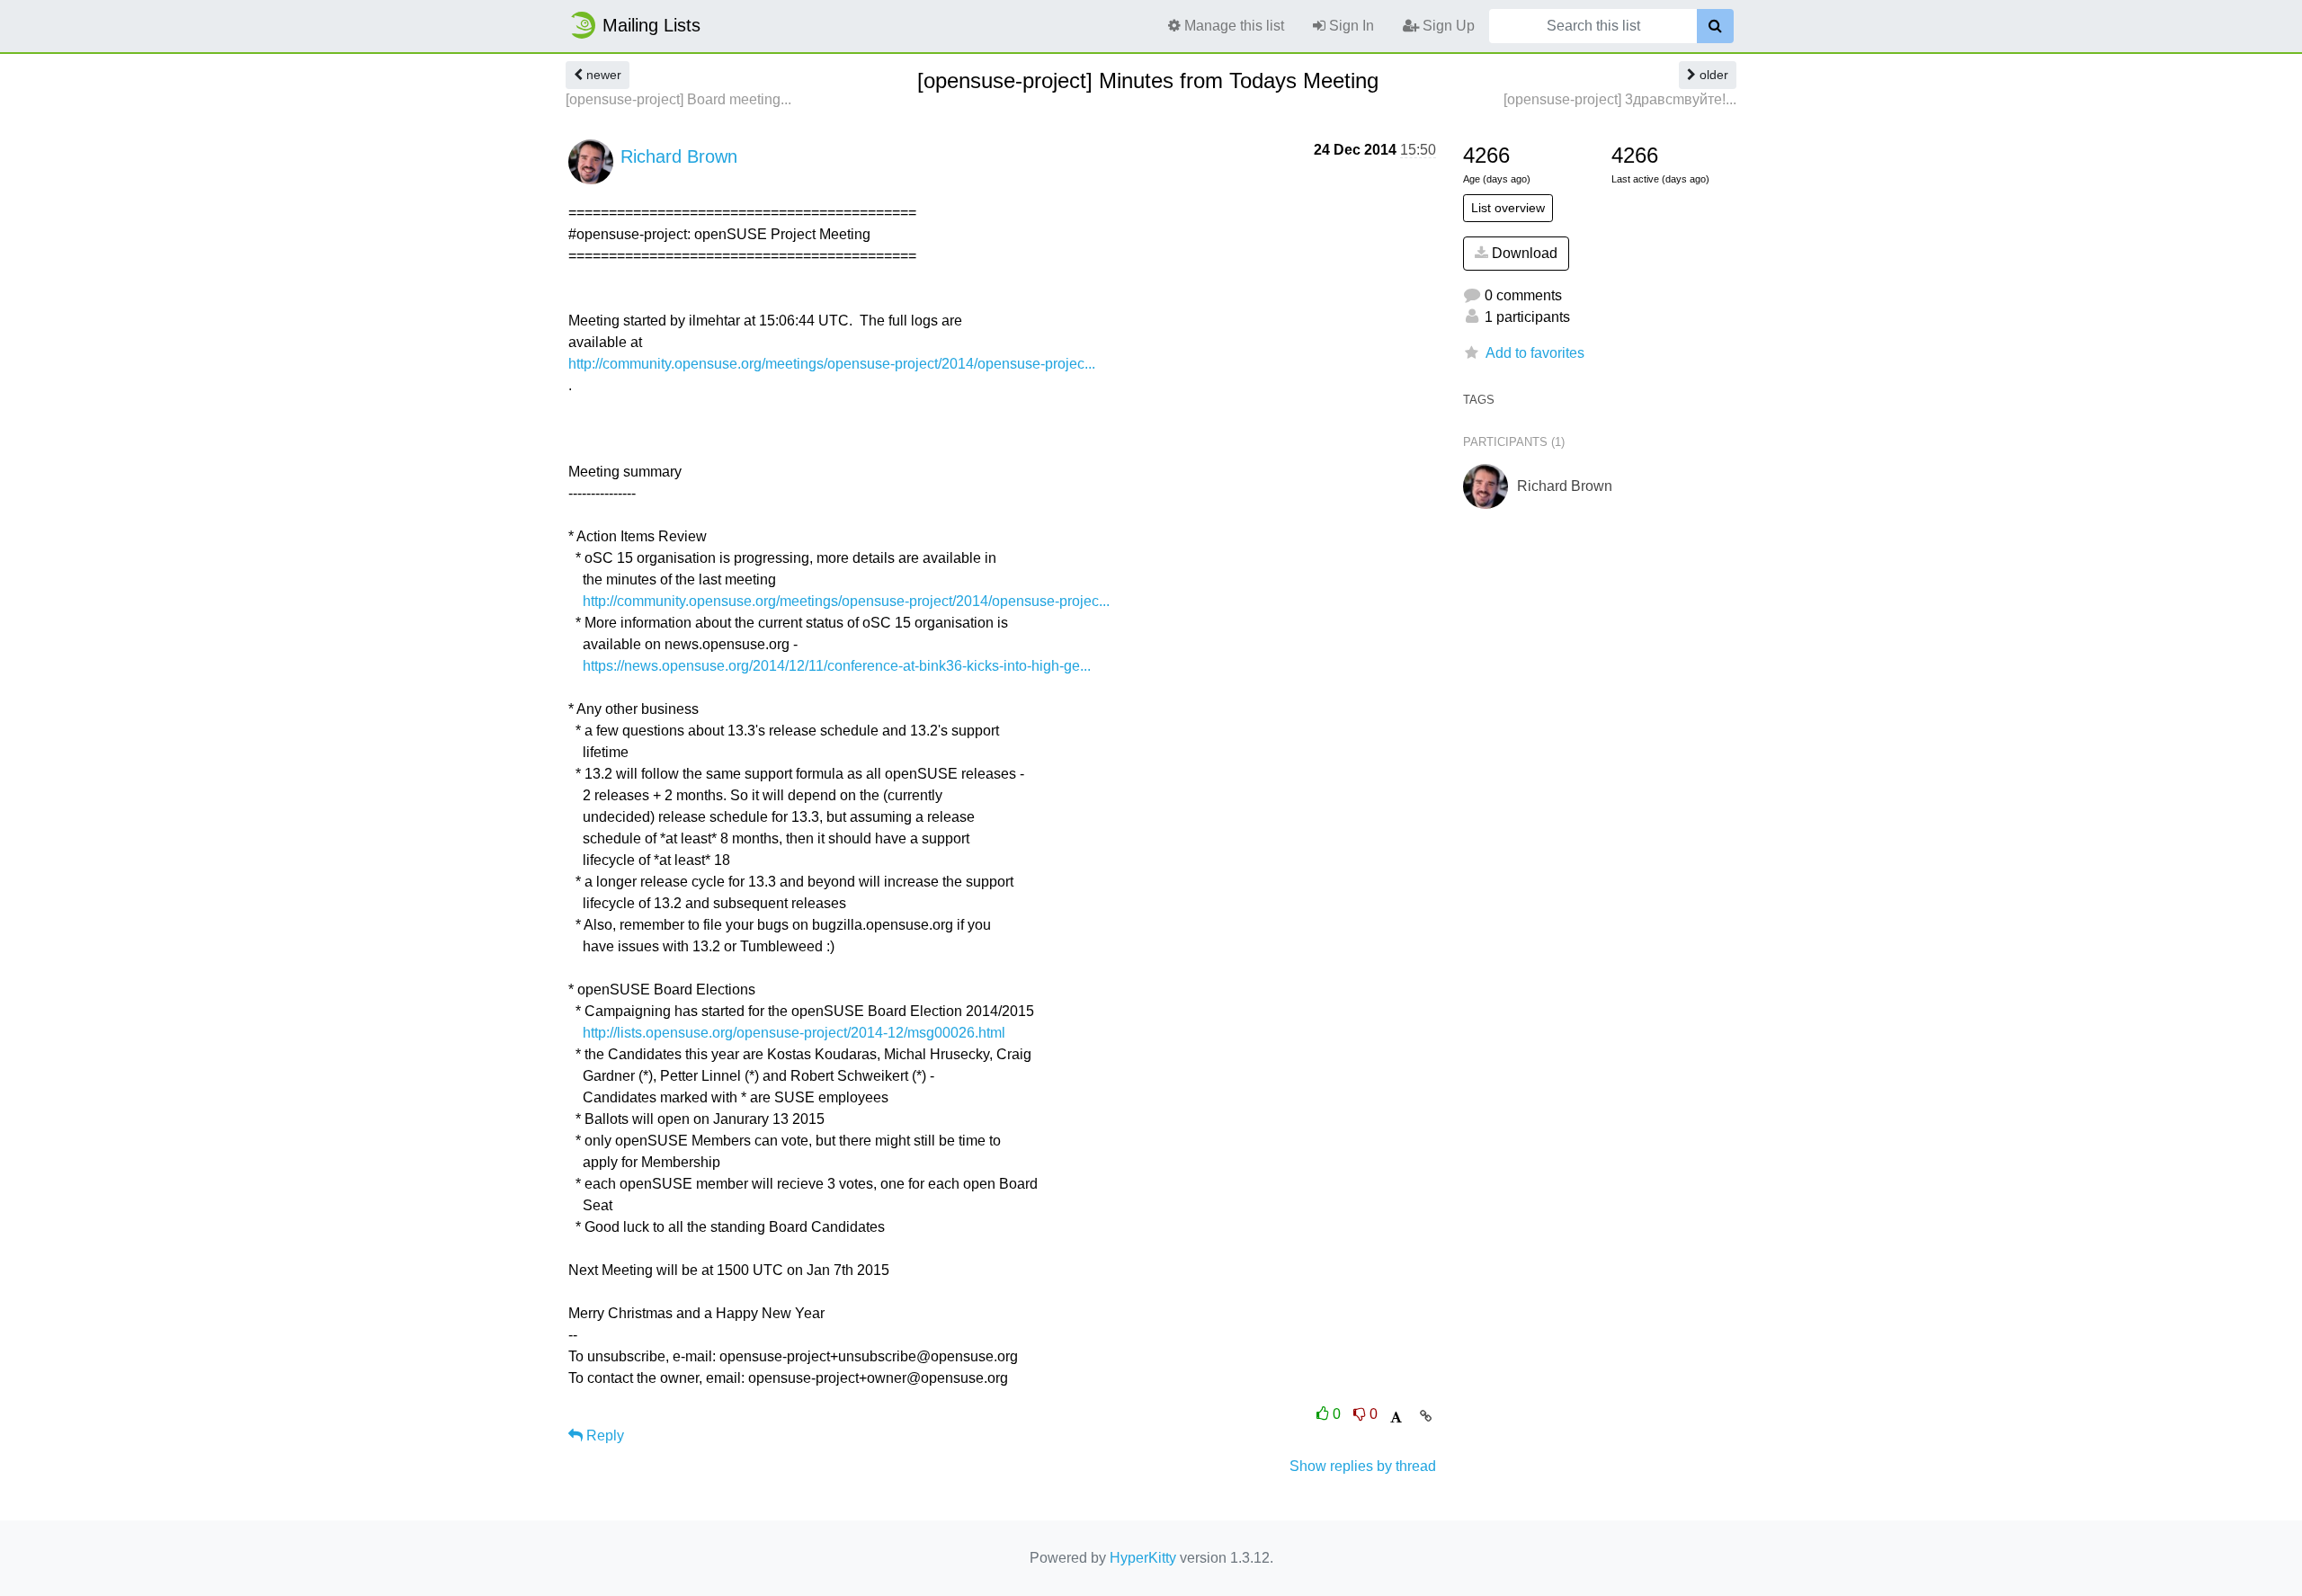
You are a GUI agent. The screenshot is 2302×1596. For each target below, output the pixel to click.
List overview (1508, 208)
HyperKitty (1143, 1558)
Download (1523, 253)
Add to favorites (1535, 353)
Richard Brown (679, 156)
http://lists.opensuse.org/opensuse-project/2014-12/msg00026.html (794, 1033)
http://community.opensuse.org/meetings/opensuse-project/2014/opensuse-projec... (832, 364)
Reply (603, 1436)
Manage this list (1232, 26)
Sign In (1350, 26)
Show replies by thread (1363, 1466)
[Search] (1715, 26)
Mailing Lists (651, 25)
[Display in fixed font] (1396, 1418)
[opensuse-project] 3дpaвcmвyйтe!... (1620, 99)
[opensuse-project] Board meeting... (678, 99)
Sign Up (1447, 26)
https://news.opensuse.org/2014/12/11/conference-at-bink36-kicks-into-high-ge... (837, 666)
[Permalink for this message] (1426, 1416)
